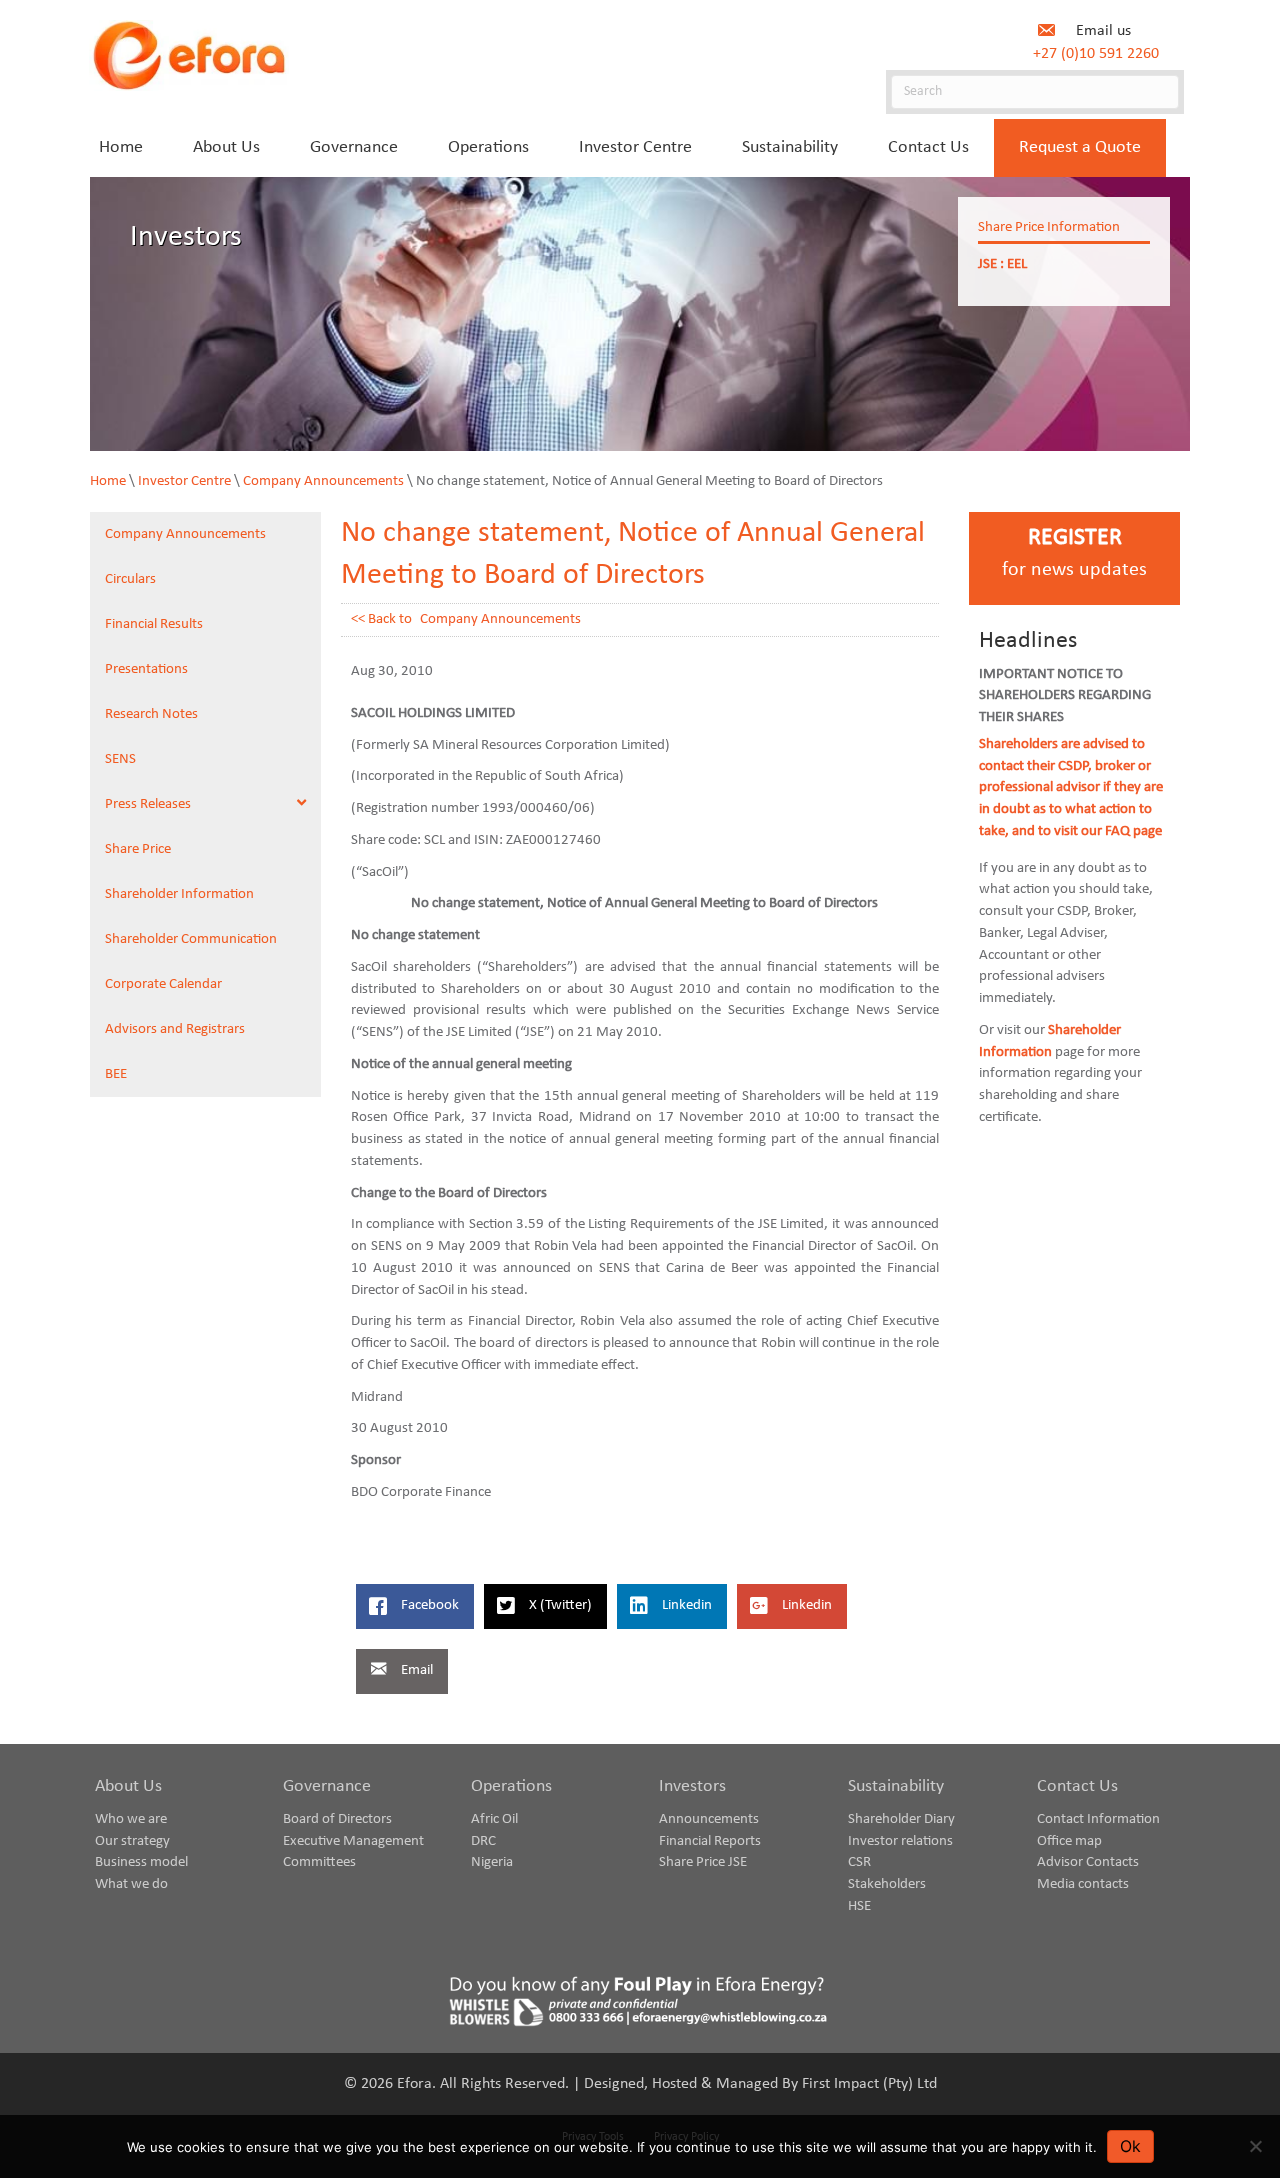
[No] (1255, 2146)
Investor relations (900, 1841)
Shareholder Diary (901, 1819)
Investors (692, 1786)
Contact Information (1098, 1819)
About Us (128, 1786)
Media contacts (1083, 1884)
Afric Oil (494, 1819)
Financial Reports (710, 1841)
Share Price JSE (703, 1862)
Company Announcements (323, 481)
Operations (511, 1786)
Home (108, 481)
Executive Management (353, 1841)
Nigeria (492, 1862)
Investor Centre (184, 481)
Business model (141, 1862)
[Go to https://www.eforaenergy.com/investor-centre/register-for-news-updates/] (1074, 558)
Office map (1069, 1841)
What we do (131, 1884)
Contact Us (1077, 1786)
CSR (859, 1862)
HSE (859, 1906)
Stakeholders (887, 1884)
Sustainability (896, 1786)
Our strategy (132, 1841)
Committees (319, 1862)
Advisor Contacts (1088, 1862)
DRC (483, 1841)
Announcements (709, 1819)
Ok (1130, 2146)
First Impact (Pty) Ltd (869, 2084)
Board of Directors (337, 1819)
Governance (327, 1786)
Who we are (131, 1819)
